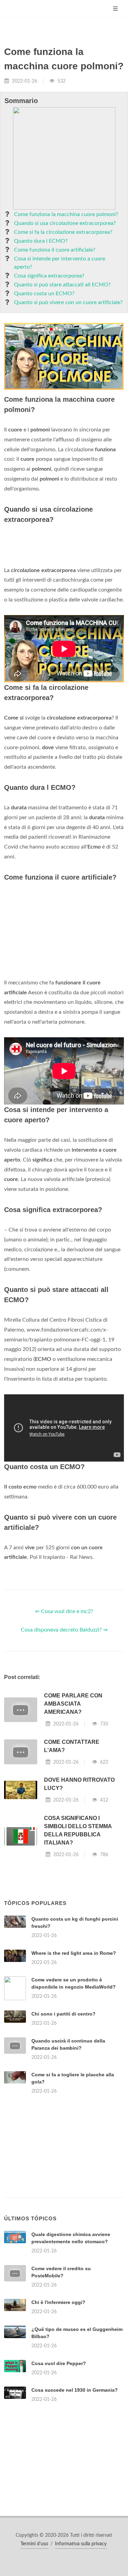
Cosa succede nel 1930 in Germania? (75, 2390)
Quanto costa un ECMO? (44, 294)
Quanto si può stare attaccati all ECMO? (62, 285)
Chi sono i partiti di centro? (63, 2014)
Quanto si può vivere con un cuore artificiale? (68, 302)
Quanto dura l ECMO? (41, 241)
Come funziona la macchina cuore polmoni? (66, 214)
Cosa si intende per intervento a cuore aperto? (60, 263)
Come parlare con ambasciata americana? (73, 1704)
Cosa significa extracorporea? (49, 276)
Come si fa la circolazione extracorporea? (63, 232)
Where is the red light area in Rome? (74, 1953)
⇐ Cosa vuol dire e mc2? (64, 1611)
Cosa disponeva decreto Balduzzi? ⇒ (64, 1630)
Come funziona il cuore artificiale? (55, 250)
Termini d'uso (34, 2544)
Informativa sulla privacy (81, 2544)
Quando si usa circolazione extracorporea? (65, 223)
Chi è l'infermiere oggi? (58, 2302)
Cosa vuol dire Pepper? (59, 2363)
